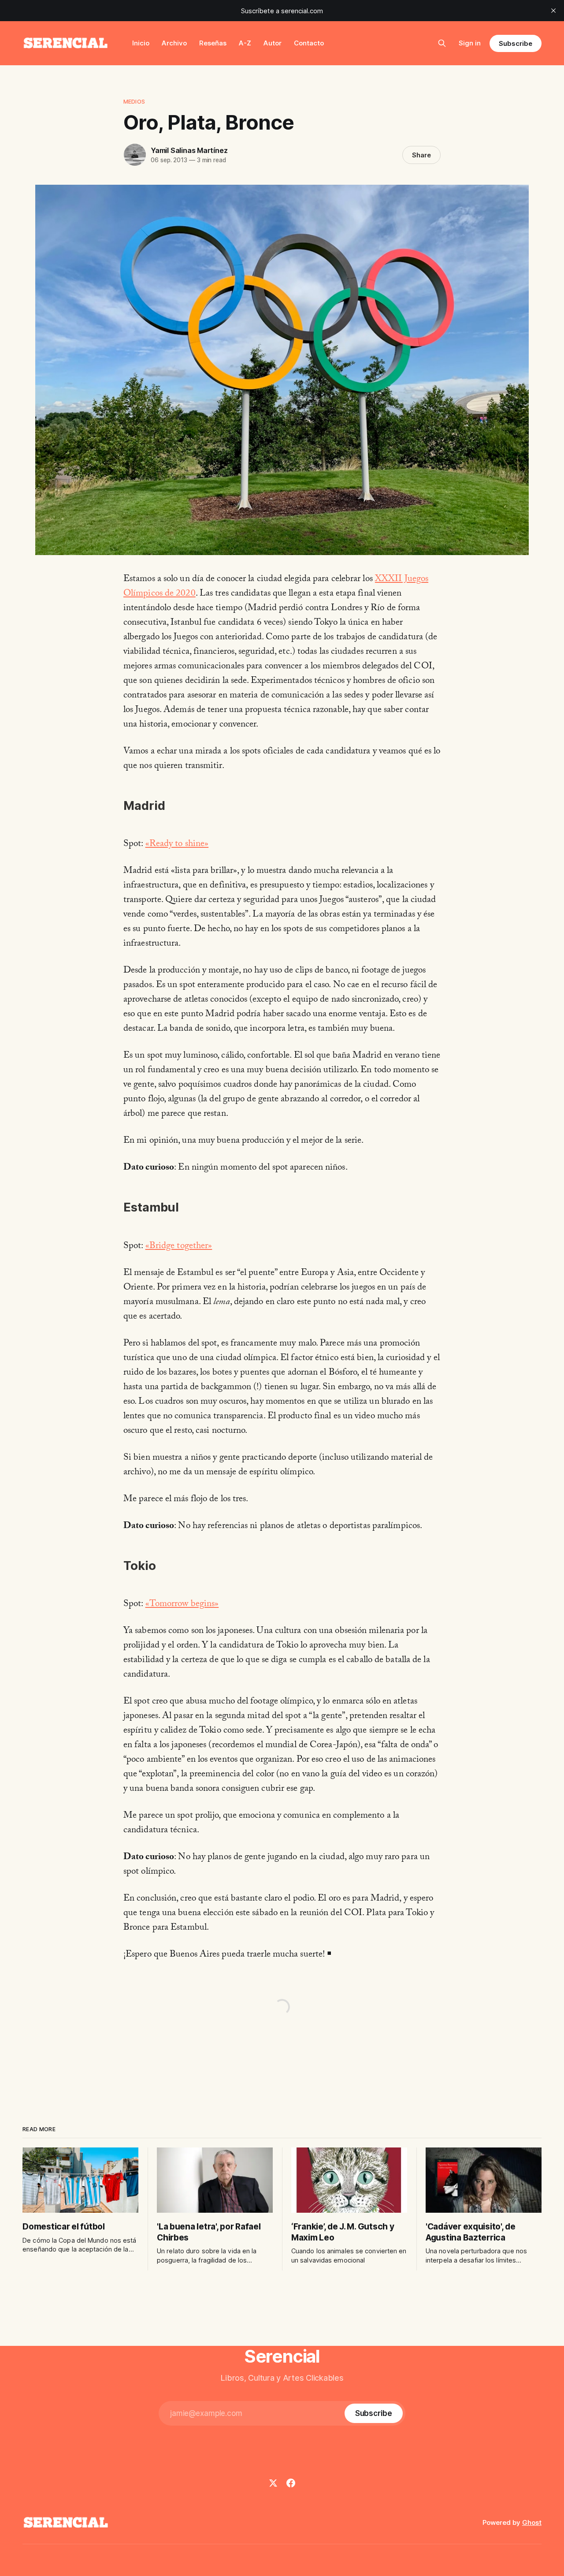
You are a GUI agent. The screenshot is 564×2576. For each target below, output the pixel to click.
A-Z (245, 43)
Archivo (174, 43)
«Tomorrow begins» (182, 1605)
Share (421, 155)
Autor (273, 43)
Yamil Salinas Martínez (189, 150)
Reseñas (213, 43)
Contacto (309, 43)
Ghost (532, 2522)
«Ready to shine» (177, 845)
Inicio (141, 43)
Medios (134, 101)
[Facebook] (291, 2483)
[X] (273, 2483)
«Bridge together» (179, 1247)
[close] (553, 11)
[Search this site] (442, 43)
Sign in (470, 43)
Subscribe (515, 43)
